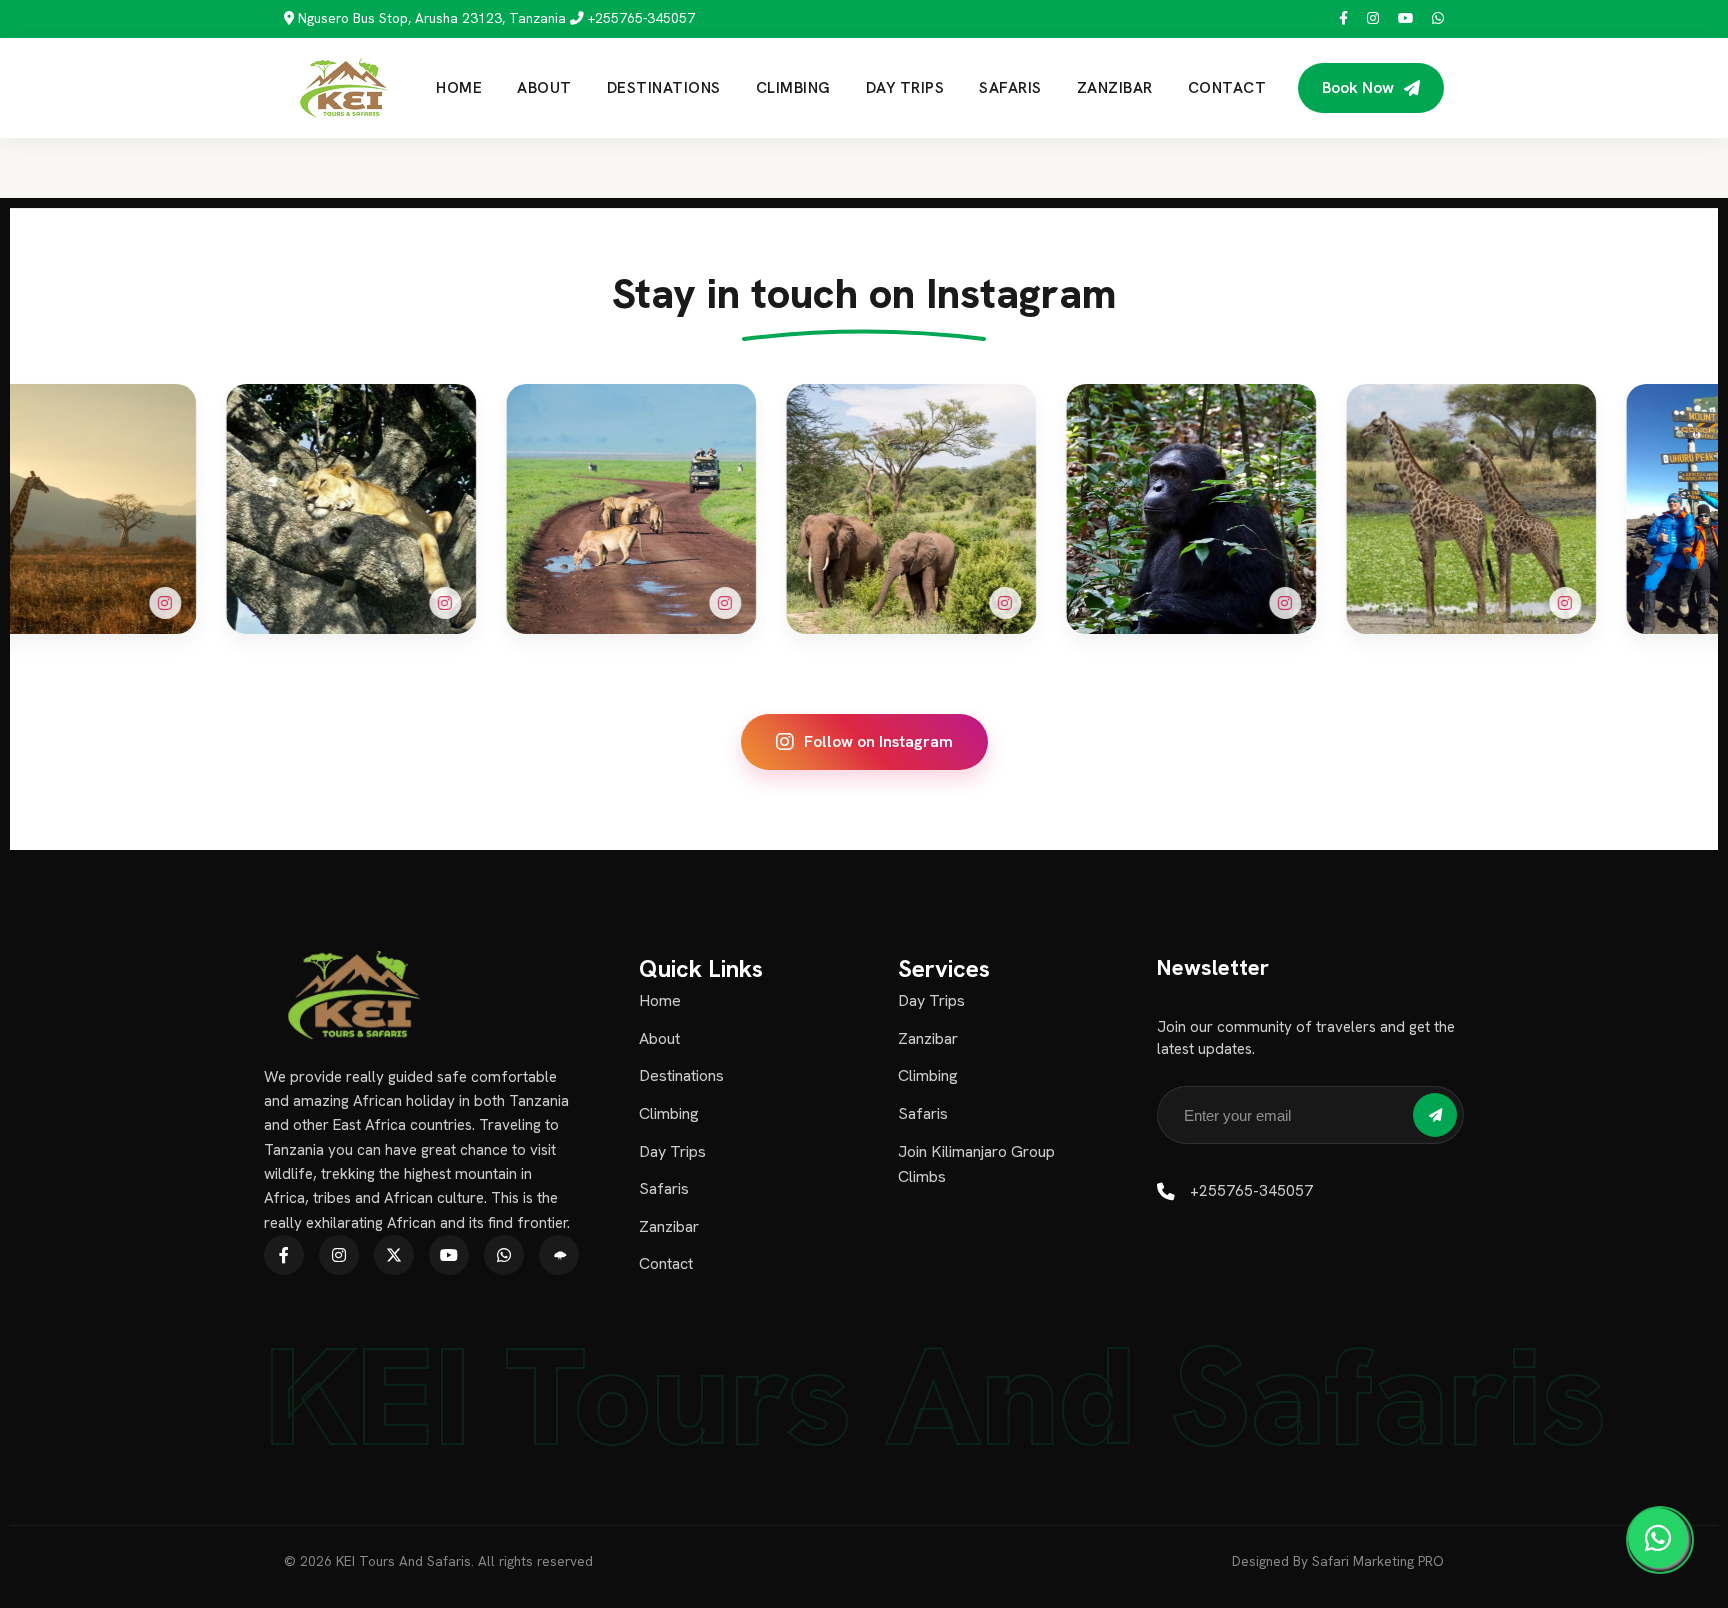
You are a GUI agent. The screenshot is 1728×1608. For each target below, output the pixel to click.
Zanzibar (1115, 88)
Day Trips (905, 88)
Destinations (664, 88)
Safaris (1010, 88)
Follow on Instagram (878, 741)
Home (459, 88)
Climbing (793, 88)
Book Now (1358, 87)
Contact (1227, 88)
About (544, 88)
